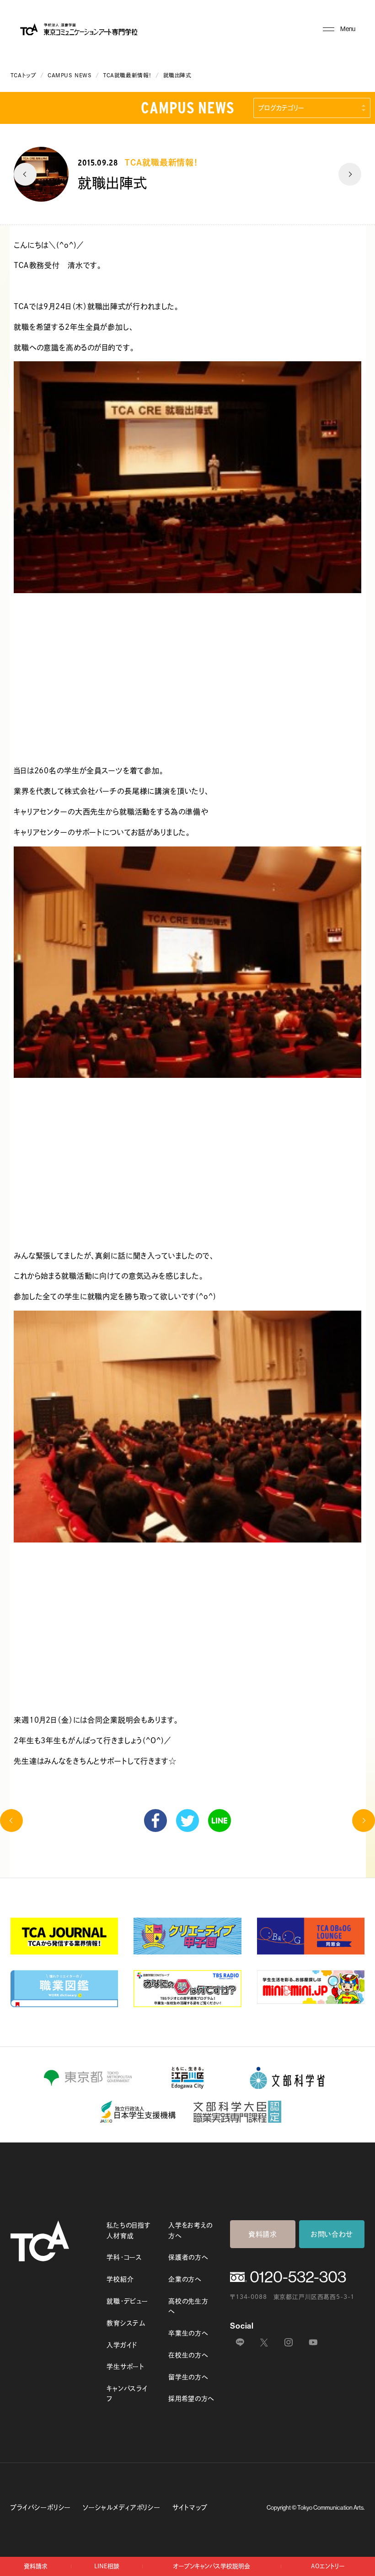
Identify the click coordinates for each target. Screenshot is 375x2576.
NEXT (350, 174)
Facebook (155, 1821)
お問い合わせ (332, 2234)
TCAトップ (24, 75)
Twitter (187, 1821)
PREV (25, 174)
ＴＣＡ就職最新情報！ (127, 75)
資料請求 (263, 2234)
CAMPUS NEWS (70, 75)
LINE (220, 1821)
